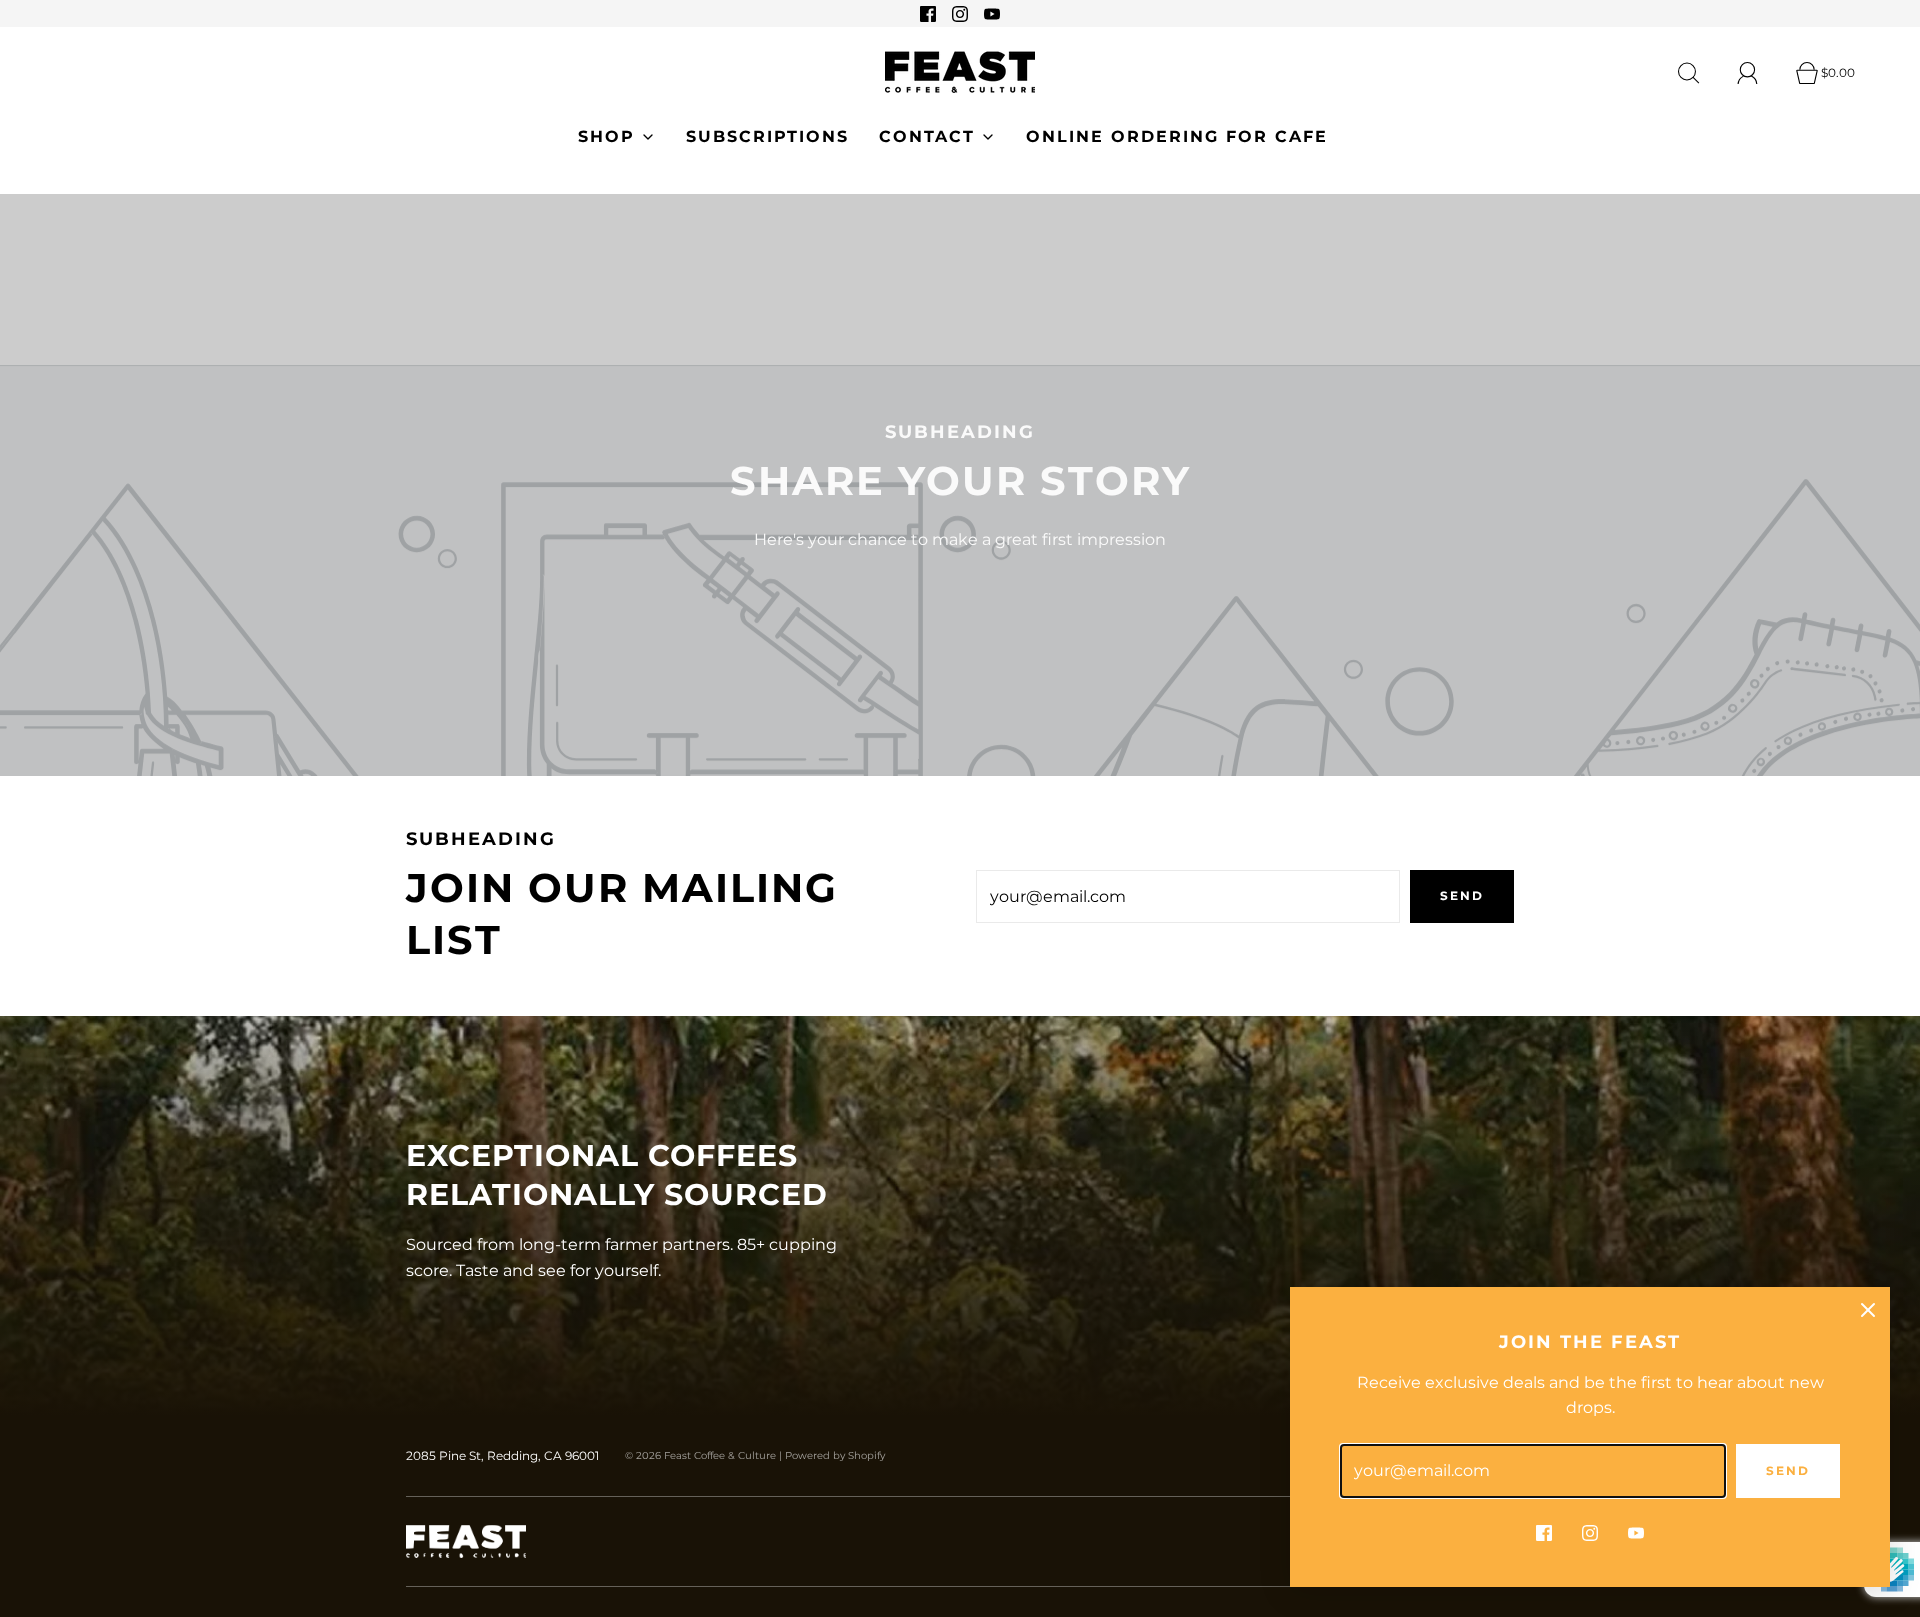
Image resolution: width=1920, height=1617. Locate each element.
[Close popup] (1868, 1309)
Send (1462, 895)
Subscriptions (767, 136)
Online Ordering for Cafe (1177, 136)
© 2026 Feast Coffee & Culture (700, 1455)
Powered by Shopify (835, 1455)
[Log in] (1759, 73)
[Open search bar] (1700, 73)
